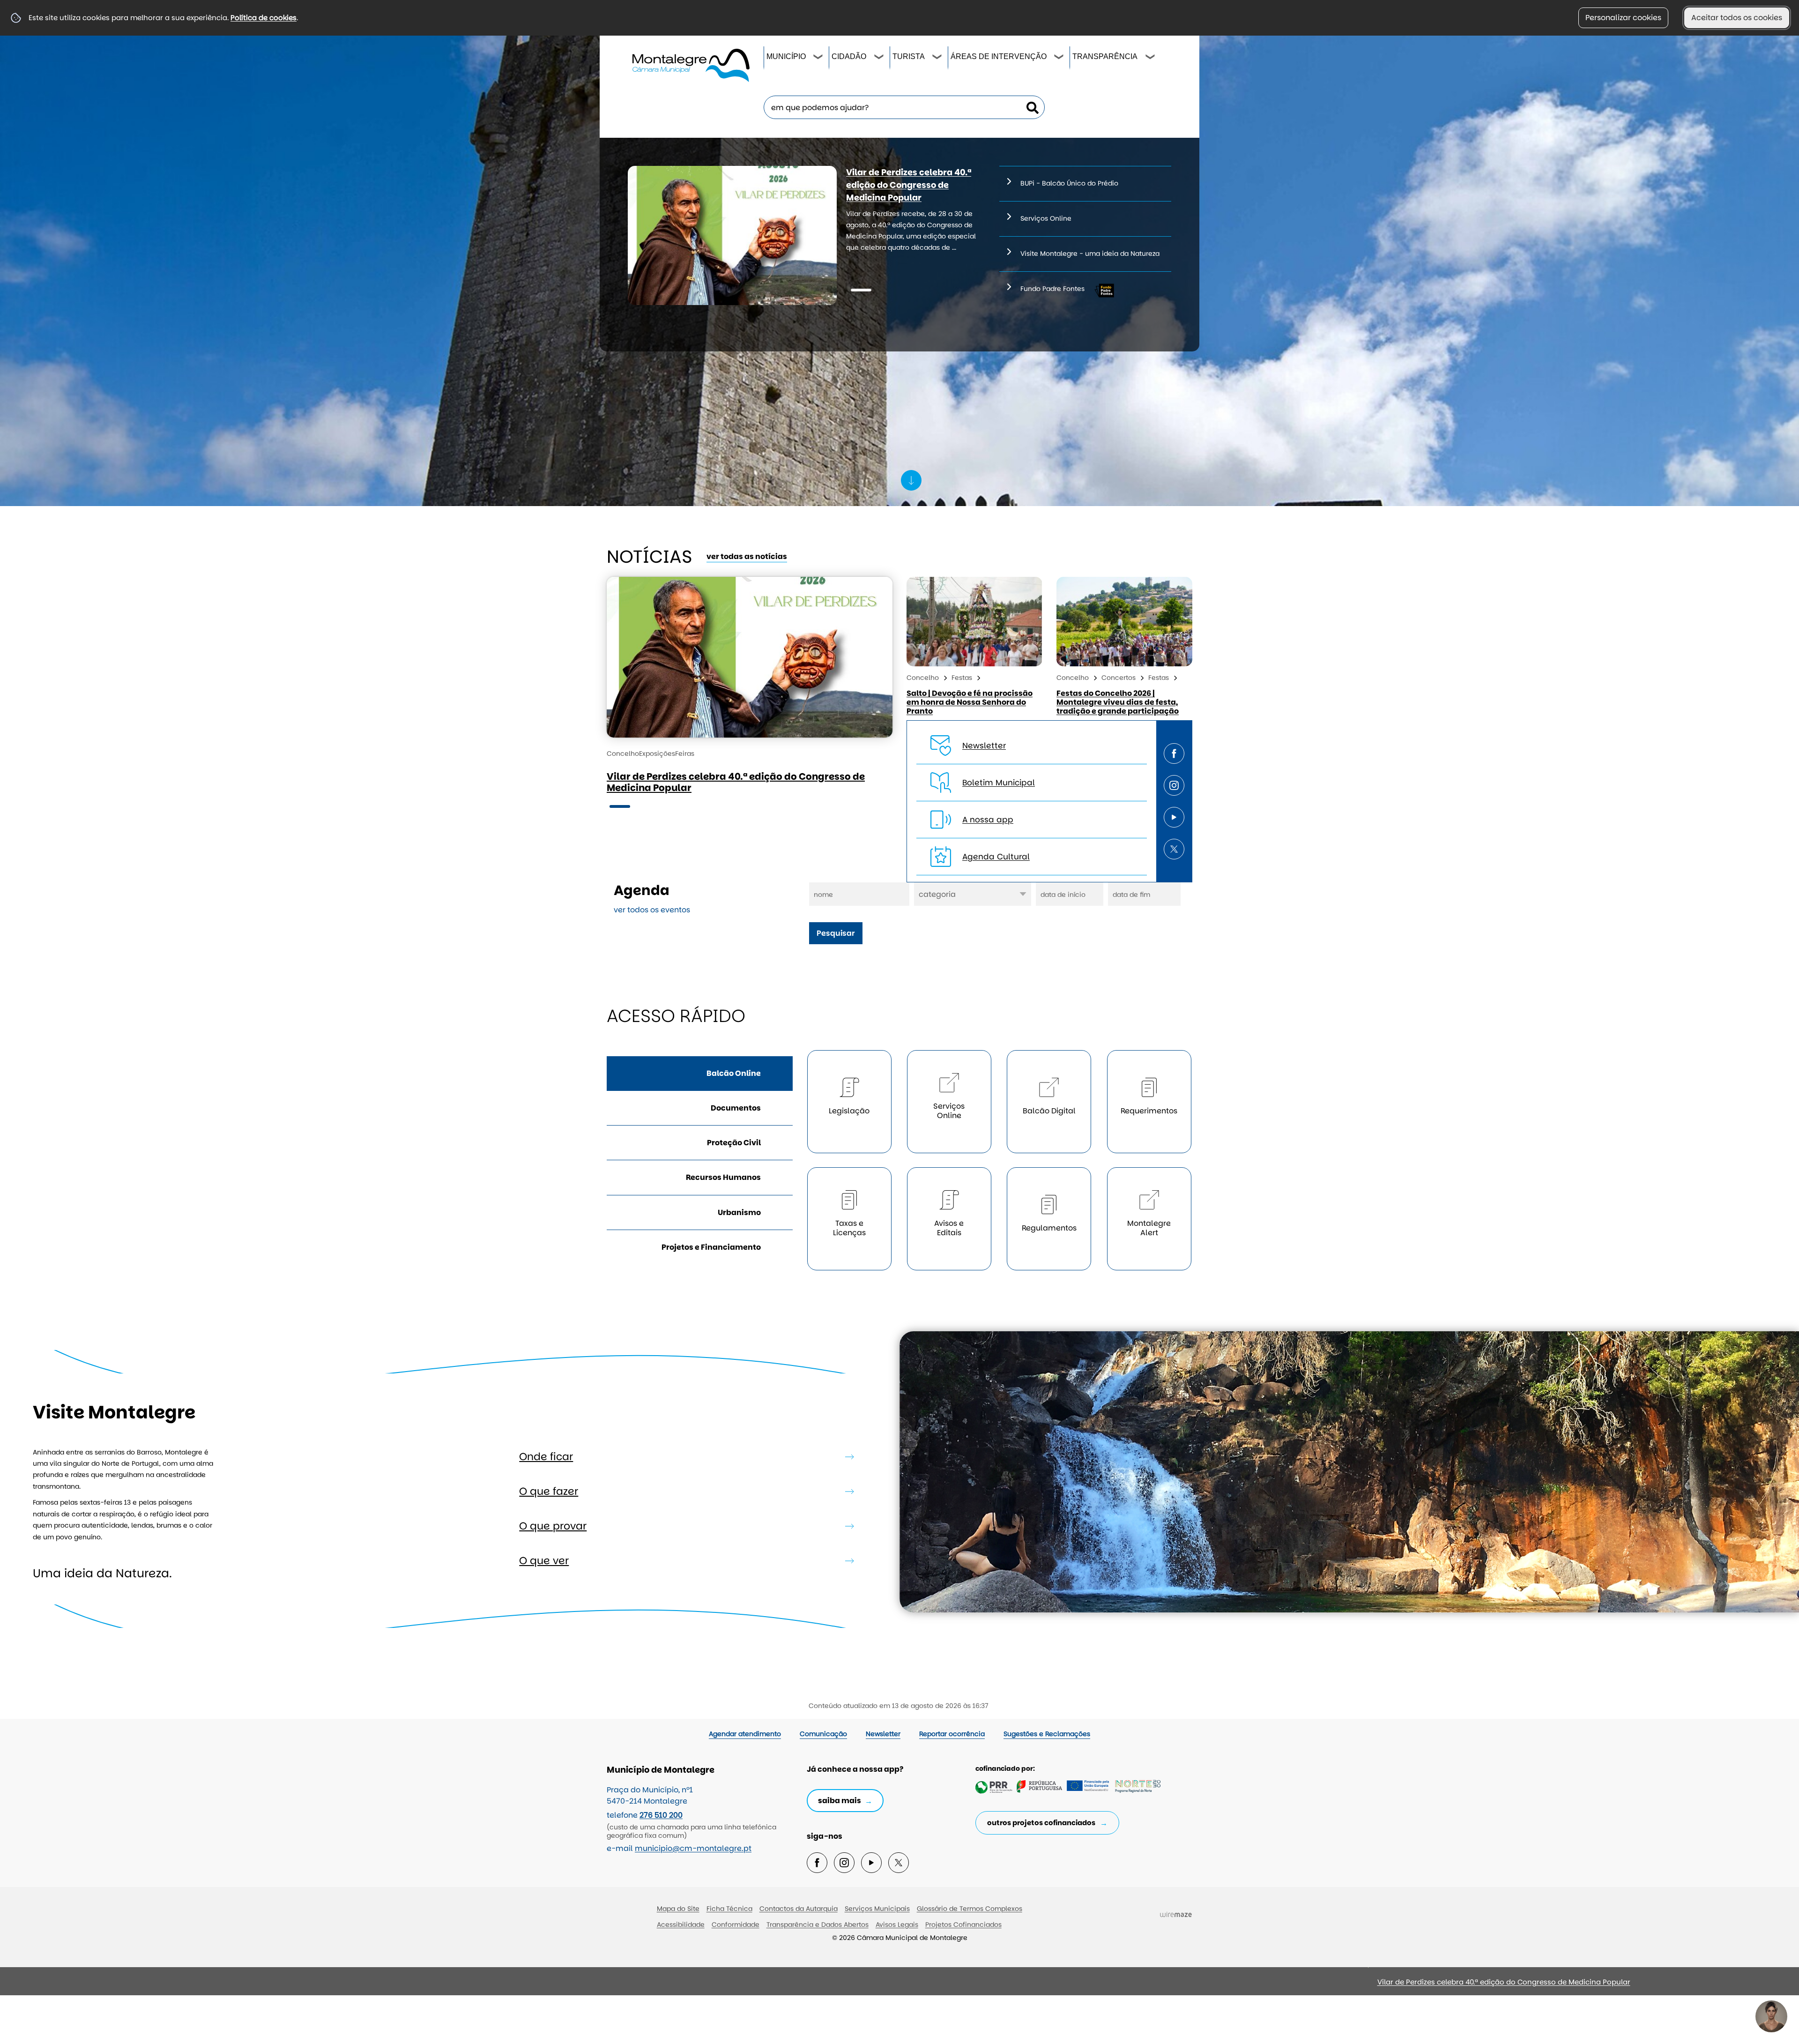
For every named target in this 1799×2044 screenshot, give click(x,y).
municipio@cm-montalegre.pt (693, 1848)
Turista (909, 56)
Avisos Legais (897, 1925)
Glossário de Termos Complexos (970, 1909)
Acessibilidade (681, 1925)
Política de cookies (264, 18)
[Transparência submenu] (1151, 58)
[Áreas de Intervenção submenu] (1059, 58)
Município (786, 56)
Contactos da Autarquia (799, 1909)
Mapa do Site (678, 1909)
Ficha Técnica (729, 1909)
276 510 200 (661, 1815)
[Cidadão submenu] (879, 58)
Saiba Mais (840, 1801)
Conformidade (736, 1925)
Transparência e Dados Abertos (818, 1925)
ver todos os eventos (652, 910)
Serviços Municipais (877, 1909)
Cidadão (849, 56)
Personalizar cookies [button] (1623, 18)
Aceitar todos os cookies (1737, 18)
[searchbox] (904, 107)
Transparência (1105, 56)
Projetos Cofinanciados (963, 1925)
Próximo (1079, 1986)
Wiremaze (1176, 1915)
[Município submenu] (818, 58)
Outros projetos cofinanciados (1041, 1823)
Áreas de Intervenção (999, 56)
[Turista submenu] (937, 58)
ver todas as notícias (747, 556)
